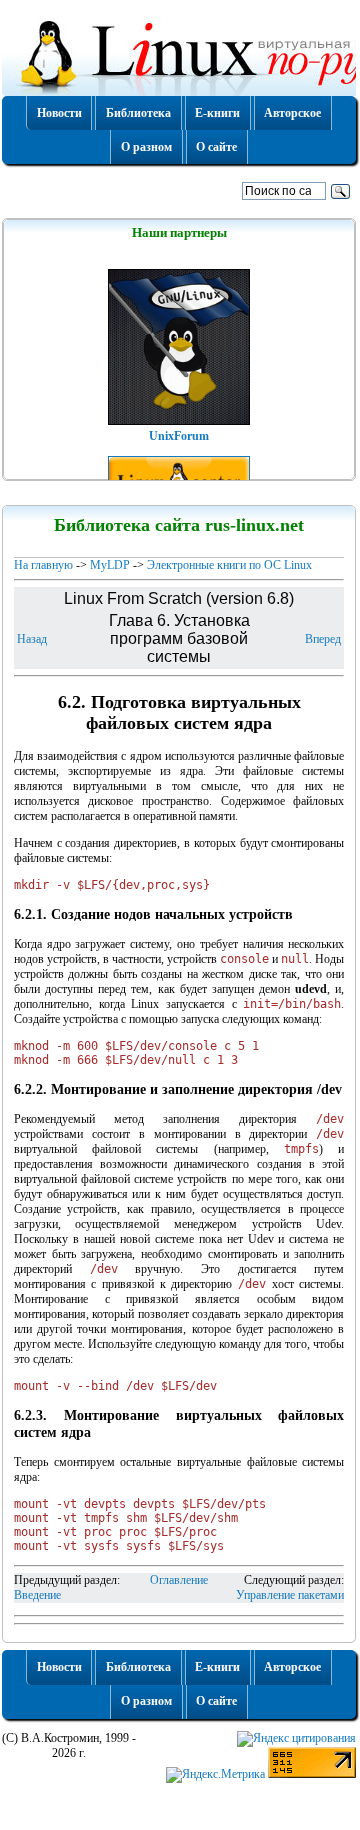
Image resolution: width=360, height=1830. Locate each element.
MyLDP (110, 565)
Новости (59, 113)
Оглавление (179, 1580)
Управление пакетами (290, 1595)
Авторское (292, 113)
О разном (146, 147)
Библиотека (138, 113)
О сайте (216, 147)
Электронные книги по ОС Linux (229, 565)
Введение (37, 1595)
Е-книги (217, 113)
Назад (32, 639)
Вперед (323, 639)
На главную (43, 565)
